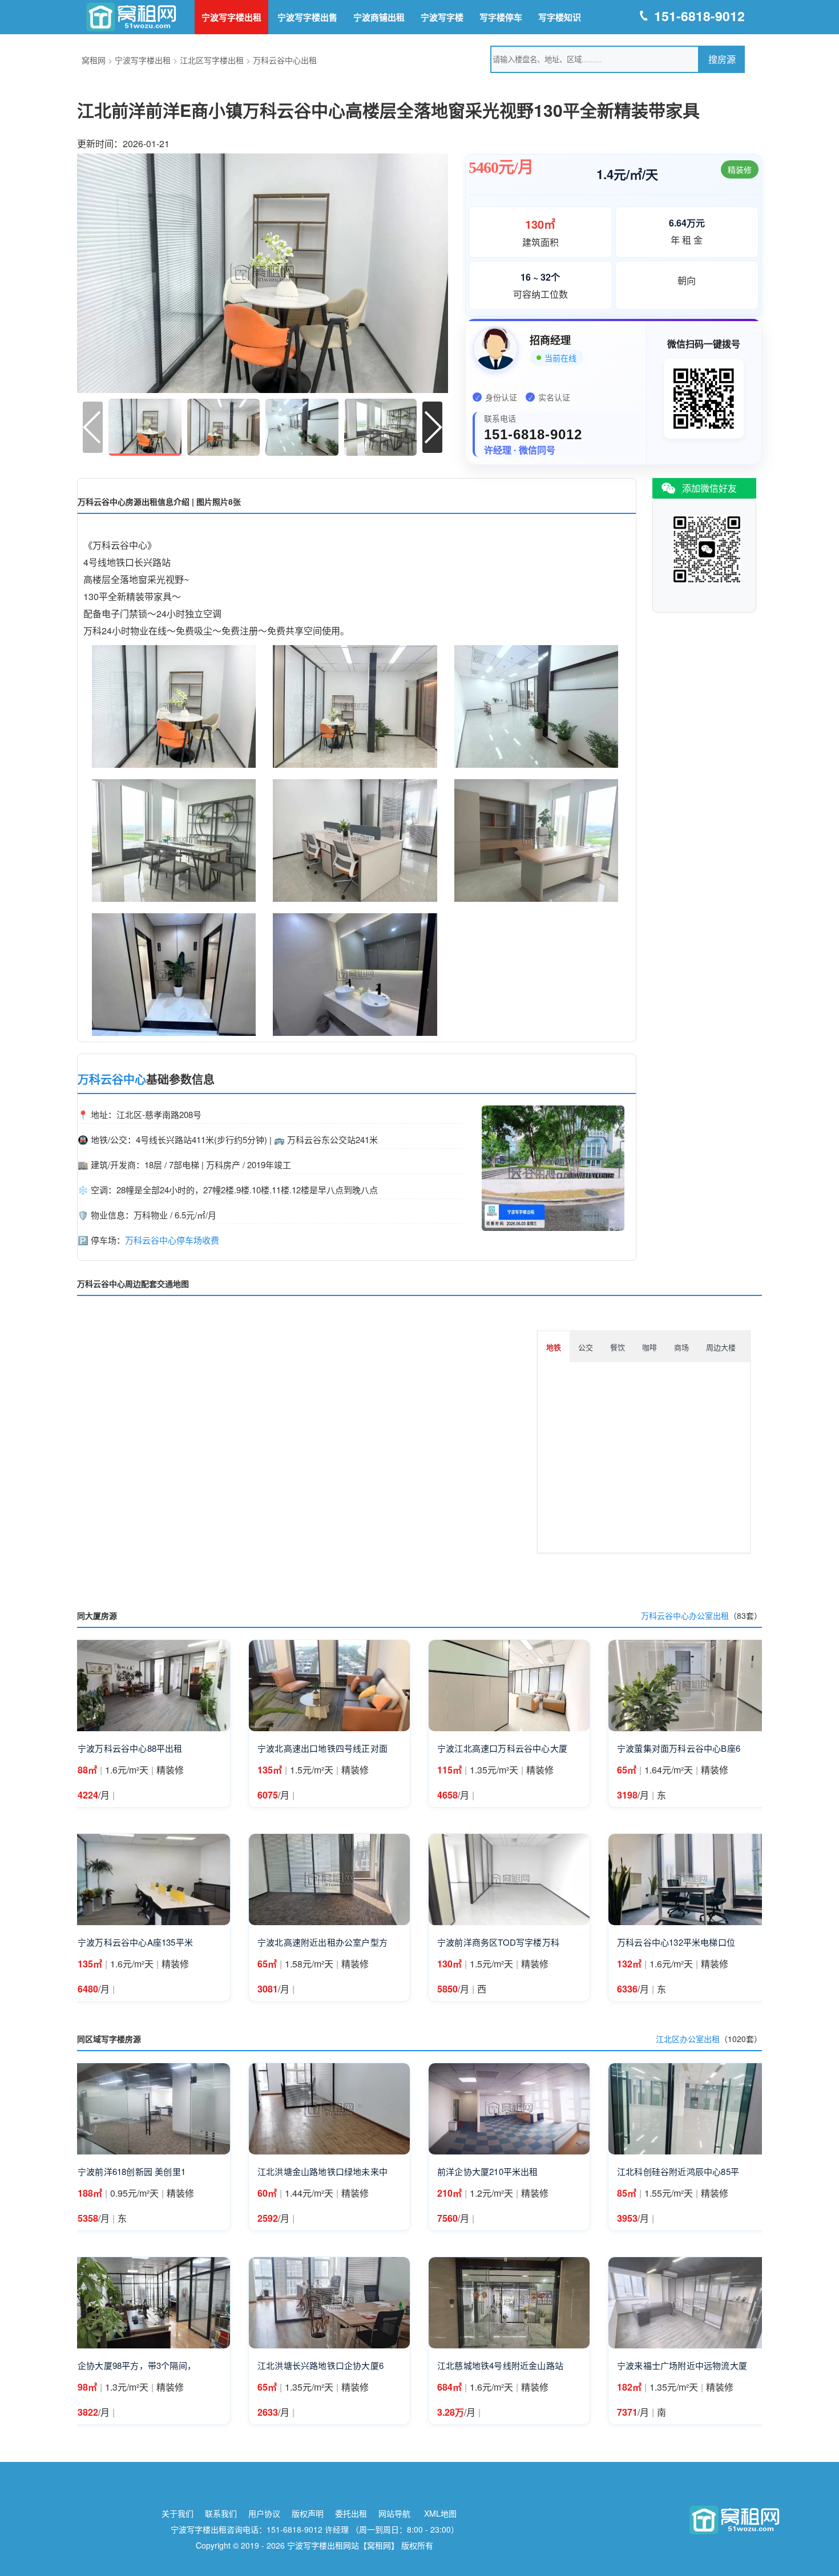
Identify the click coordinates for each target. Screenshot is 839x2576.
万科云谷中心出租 (285, 60)
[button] (432, 427)
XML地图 (440, 2513)
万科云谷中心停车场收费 (172, 1240)
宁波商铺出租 (379, 17)
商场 (681, 1347)
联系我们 (221, 2513)
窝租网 (94, 60)
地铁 (554, 1347)
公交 (586, 1347)
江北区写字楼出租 (212, 60)
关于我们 (178, 2513)
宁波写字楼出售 (307, 17)
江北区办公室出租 (688, 2039)
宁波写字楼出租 (231, 17)
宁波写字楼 (442, 17)
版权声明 (308, 2513)
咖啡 (650, 1347)
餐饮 (618, 1347)
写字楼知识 (560, 17)
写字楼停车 (501, 17)
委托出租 (351, 2513)
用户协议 (264, 2513)
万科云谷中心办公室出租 (685, 1615)
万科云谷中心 (112, 1079)
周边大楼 (721, 1347)
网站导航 (394, 2513)
